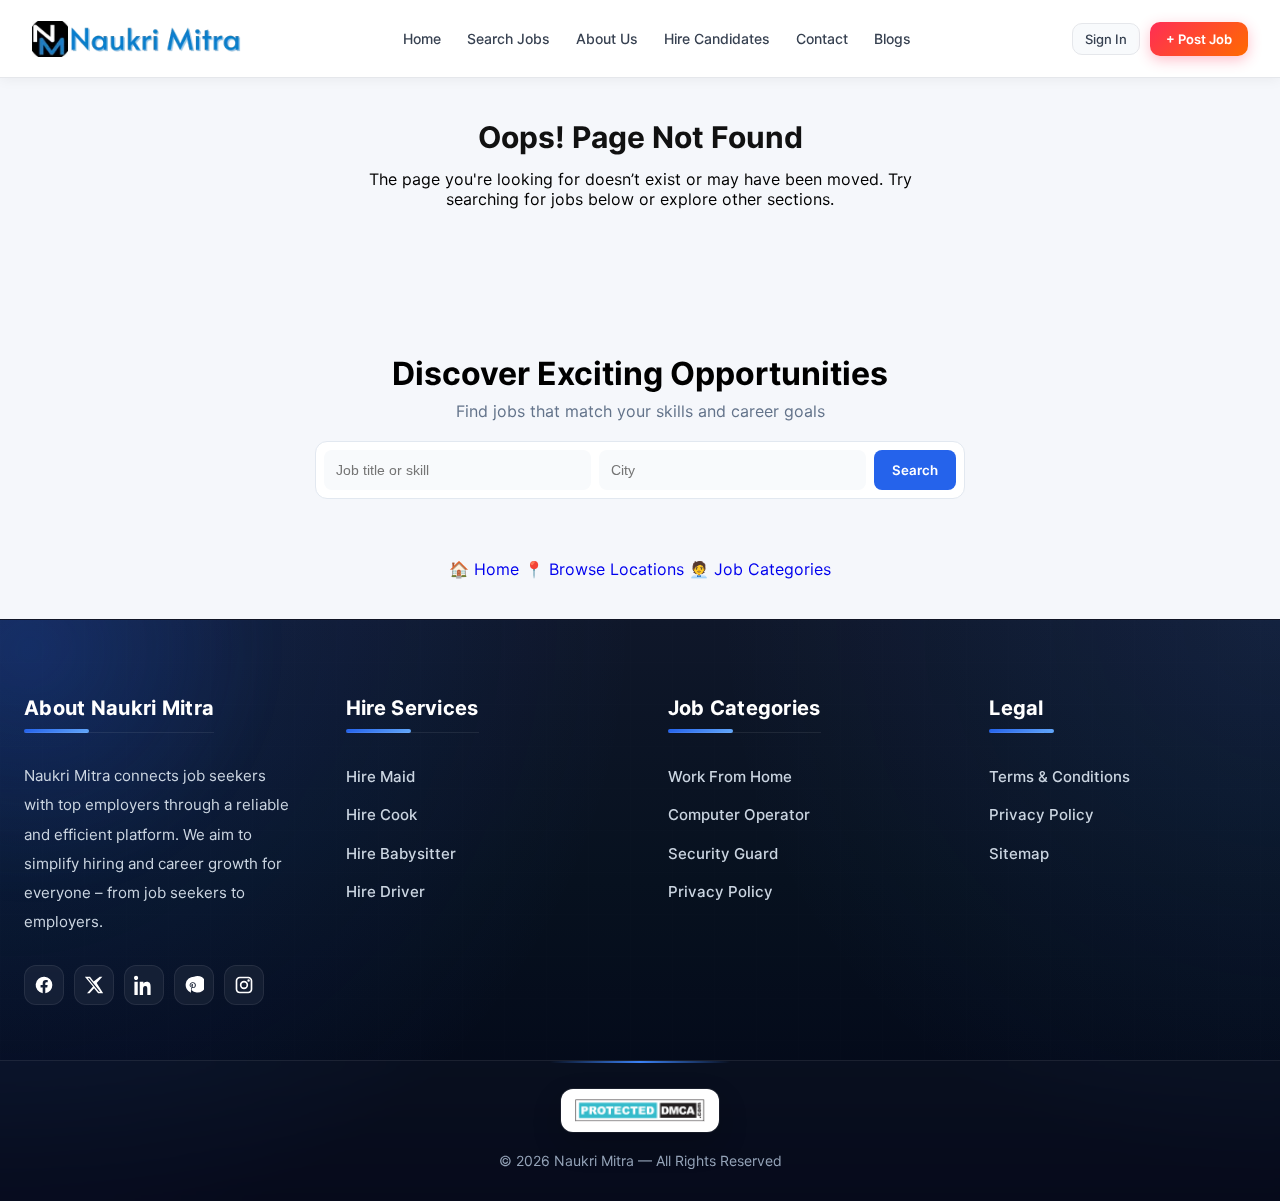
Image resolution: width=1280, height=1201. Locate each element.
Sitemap (1019, 853)
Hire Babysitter (401, 853)
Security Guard (723, 853)
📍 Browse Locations (604, 569)
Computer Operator (739, 814)
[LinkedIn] (144, 985)
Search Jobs (508, 38)
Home (422, 38)
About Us (607, 38)
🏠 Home (484, 569)
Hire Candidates (717, 38)
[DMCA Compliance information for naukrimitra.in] (640, 1110)
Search (915, 470)
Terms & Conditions (1059, 776)
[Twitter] (94, 985)
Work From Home (730, 776)
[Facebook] (44, 985)
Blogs (892, 38)
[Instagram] (244, 985)
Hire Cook (381, 814)
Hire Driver (385, 891)
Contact (822, 38)
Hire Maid (380, 776)
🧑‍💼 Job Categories (760, 569)
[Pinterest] (194, 985)
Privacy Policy (720, 891)
